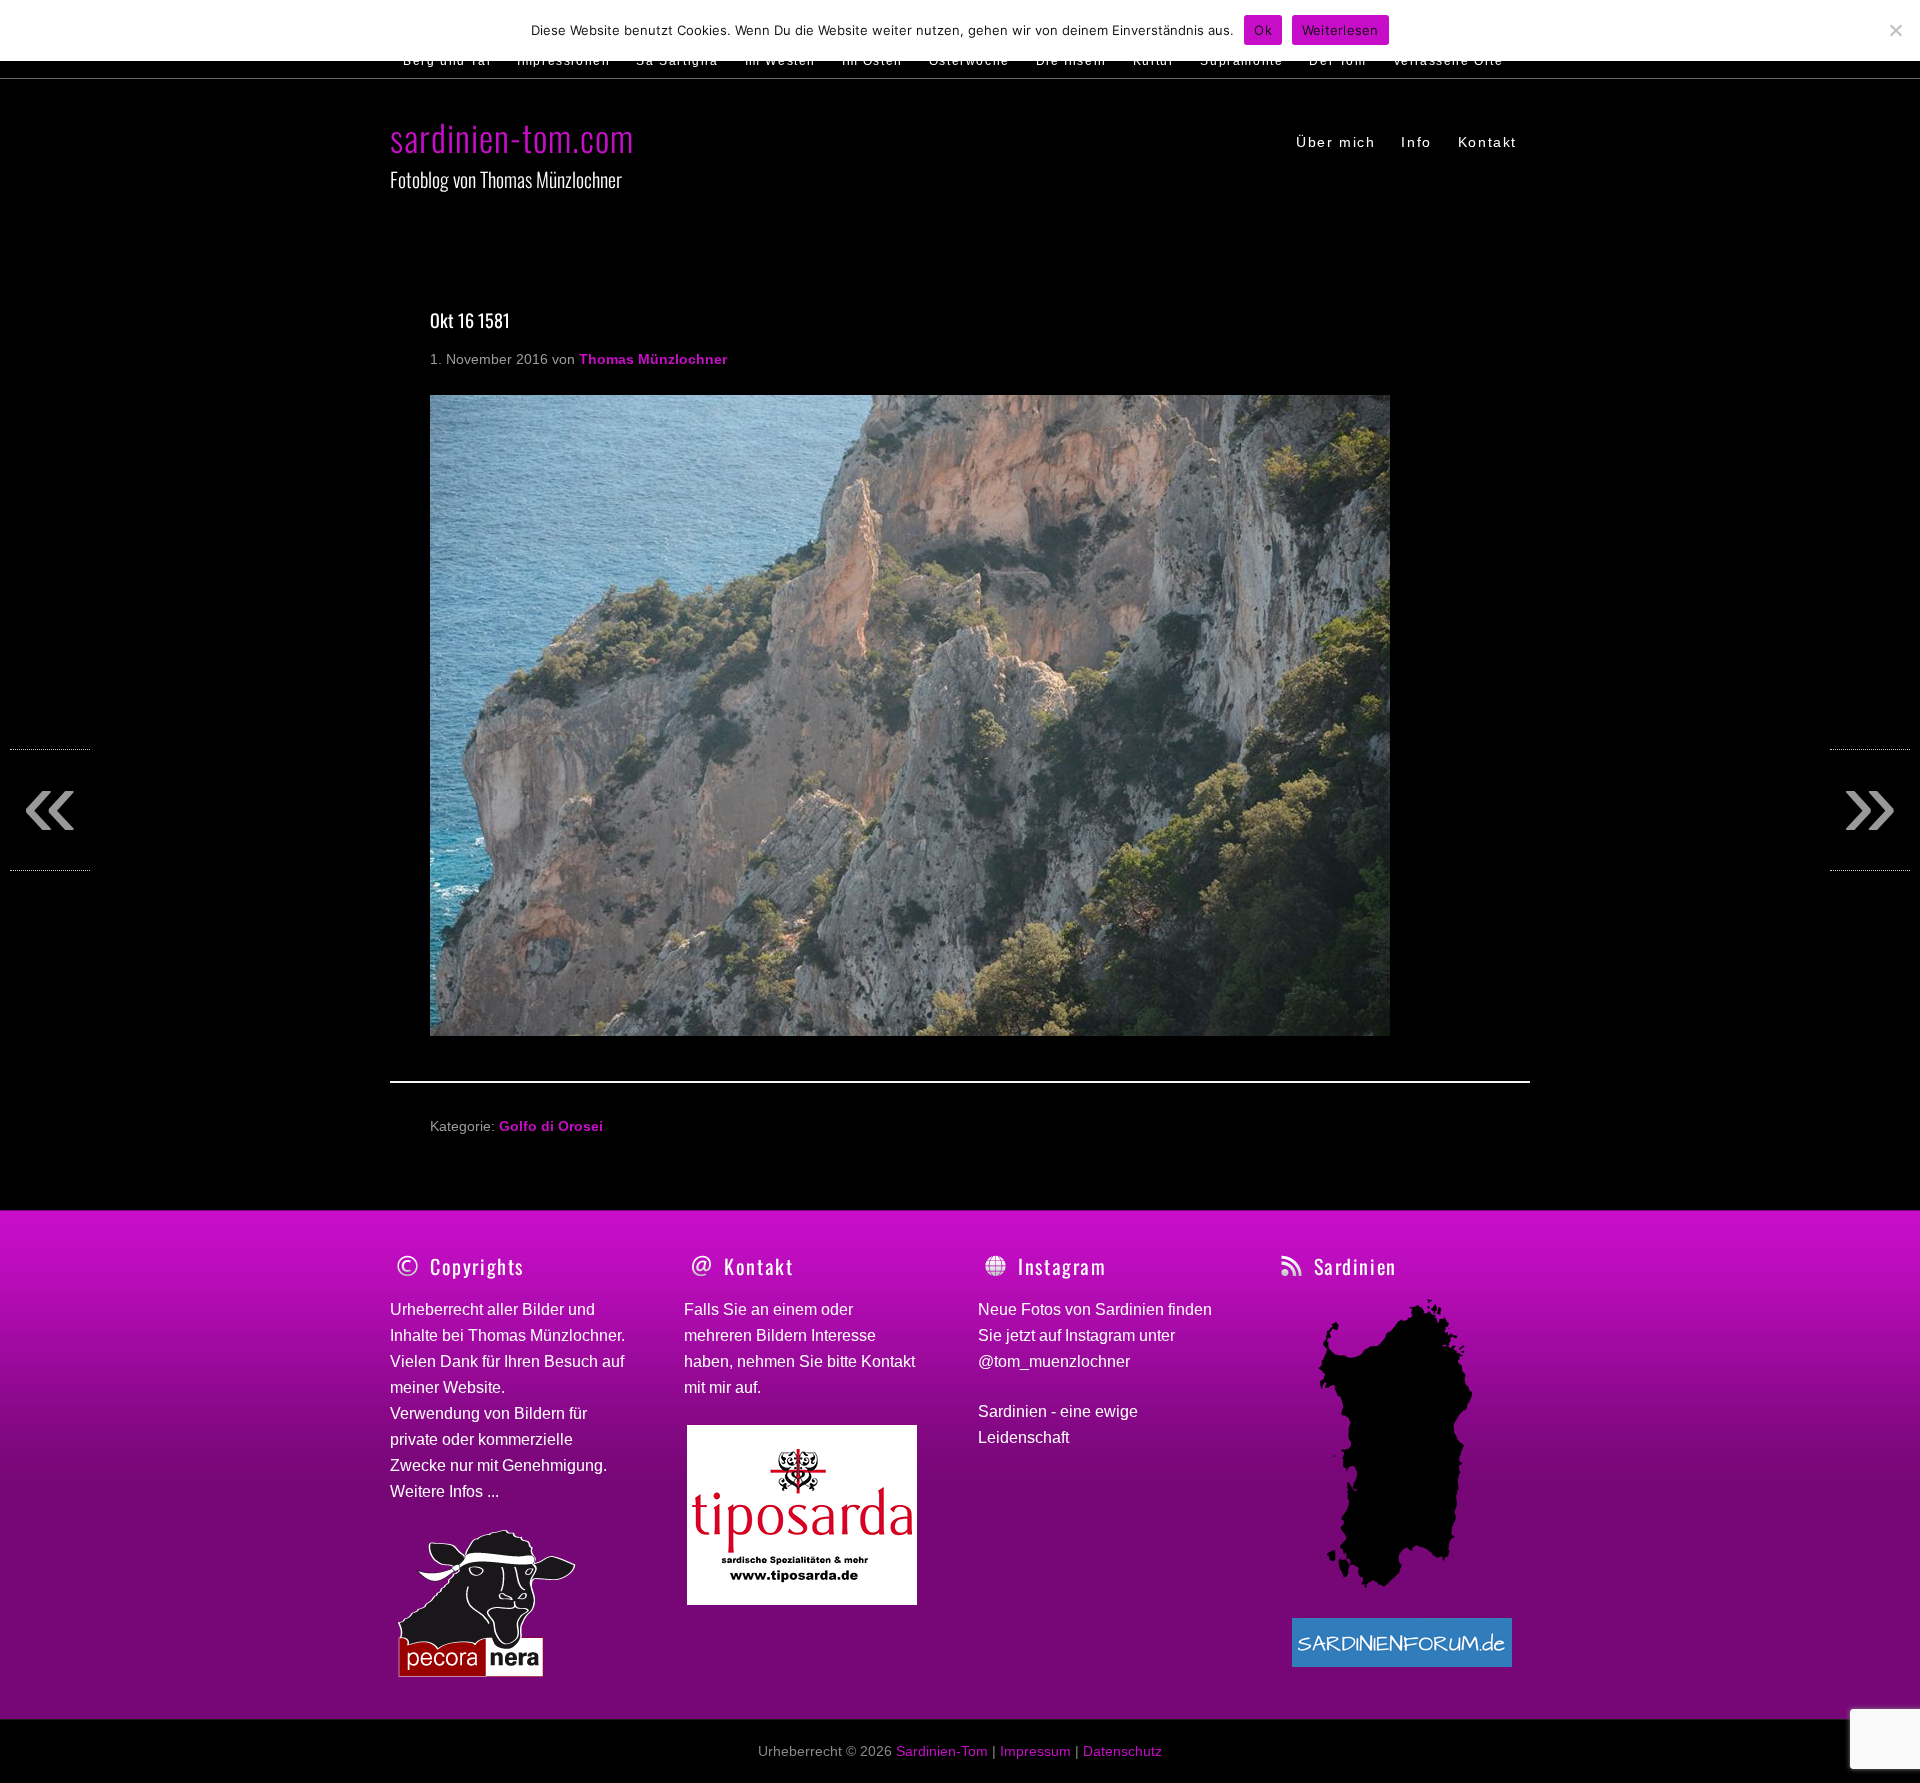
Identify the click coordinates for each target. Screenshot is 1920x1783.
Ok (1263, 30)
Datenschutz (1122, 1751)
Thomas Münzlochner (544, 1335)
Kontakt (888, 1361)
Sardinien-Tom (942, 1751)
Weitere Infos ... (444, 1491)
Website (472, 1387)
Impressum (1035, 1751)
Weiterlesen (1340, 30)
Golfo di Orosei (551, 1126)
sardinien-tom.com (512, 136)
